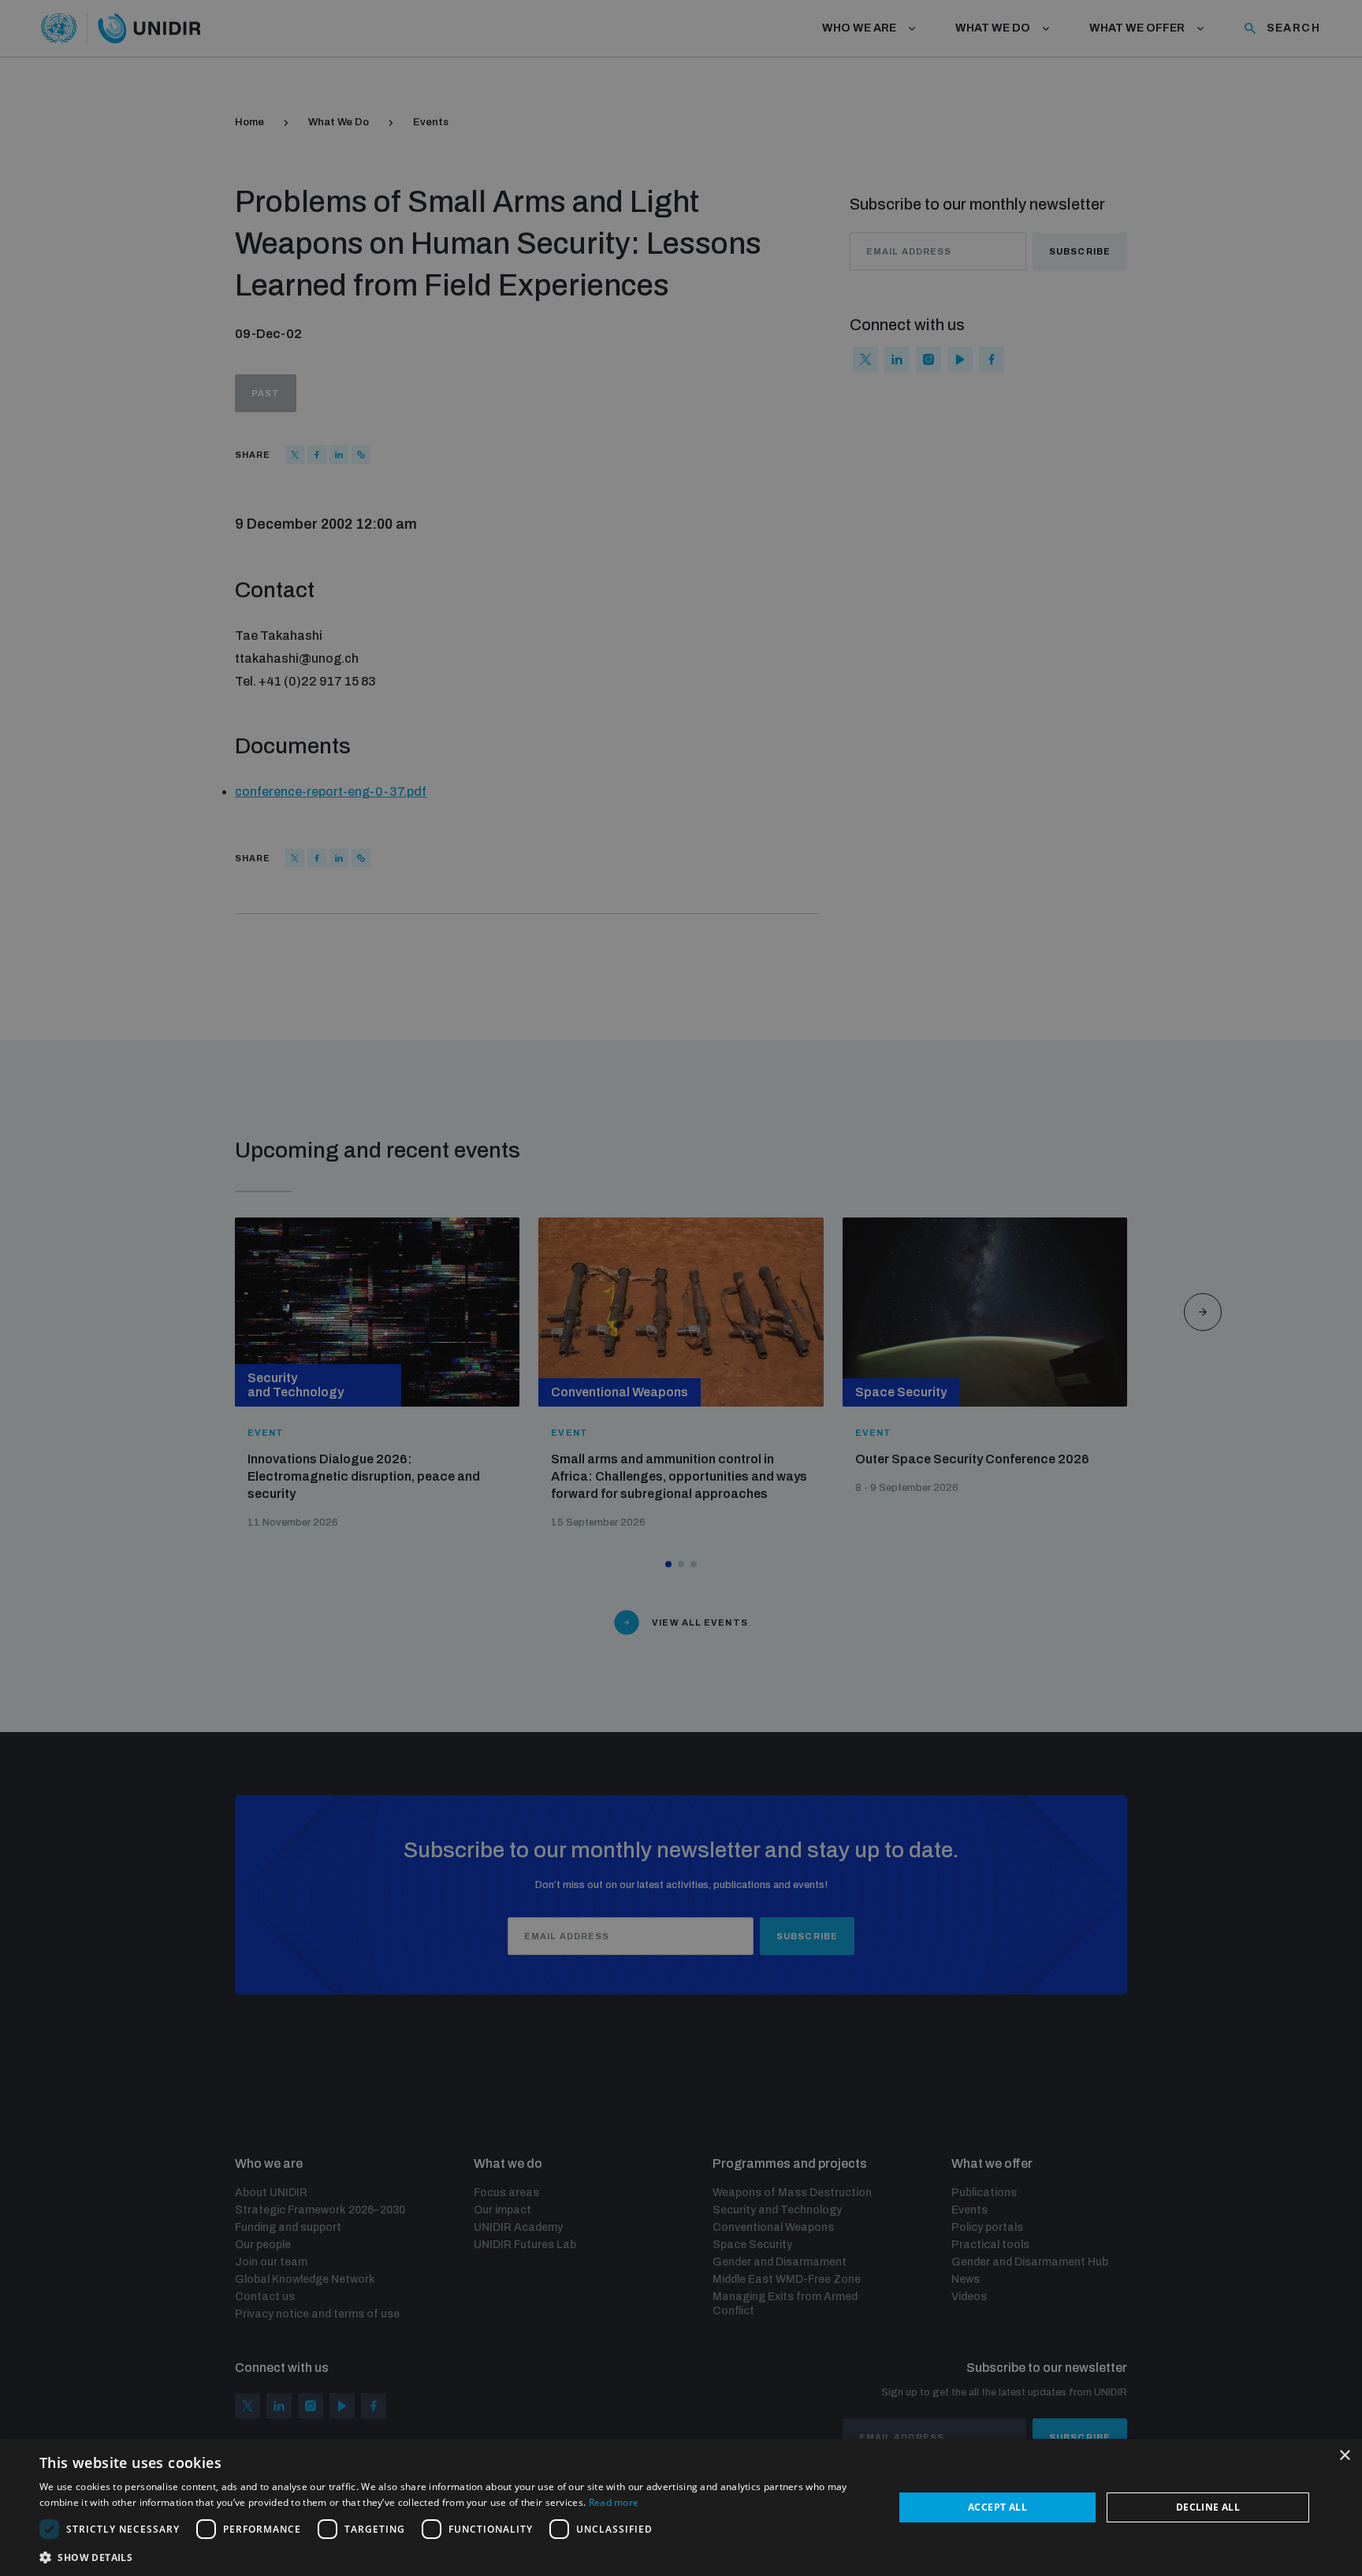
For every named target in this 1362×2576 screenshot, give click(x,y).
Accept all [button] (997, 2507)
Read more (614, 2502)
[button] (454, 2556)
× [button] (1344, 2456)
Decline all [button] (1208, 2507)
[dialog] (681, 2507)
